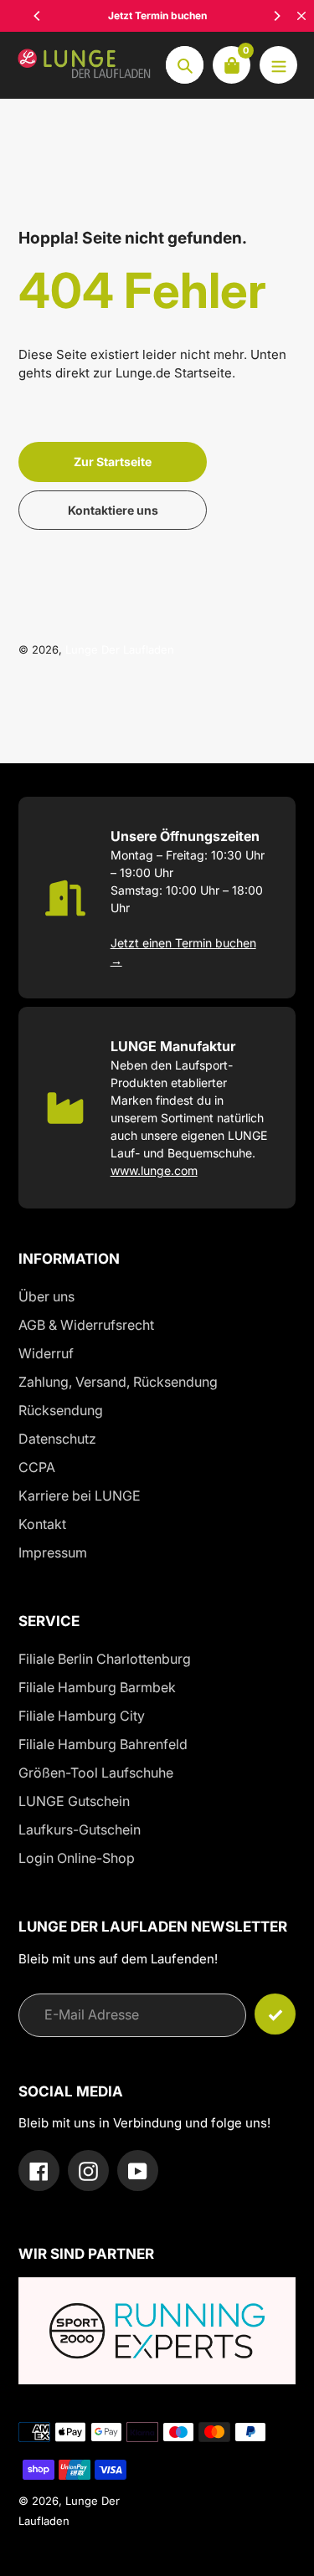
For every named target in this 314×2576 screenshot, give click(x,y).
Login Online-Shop (77, 1858)
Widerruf (46, 1353)
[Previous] (38, 16)
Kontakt (42, 1524)
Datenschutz (57, 1439)
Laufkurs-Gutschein (80, 1829)
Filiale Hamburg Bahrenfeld (103, 1744)
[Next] (276, 16)
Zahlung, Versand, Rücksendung (118, 1382)
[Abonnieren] (275, 2014)
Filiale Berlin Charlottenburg (105, 1659)
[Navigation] (278, 65)
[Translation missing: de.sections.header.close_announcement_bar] (301, 16)
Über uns (46, 1296)
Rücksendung (61, 1410)
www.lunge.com (154, 1170)
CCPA (37, 1467)
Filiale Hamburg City (82, 1716)
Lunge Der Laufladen (120, 649)
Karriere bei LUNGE (80, 1496)
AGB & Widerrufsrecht (86, 1325)
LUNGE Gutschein (74, 1801)
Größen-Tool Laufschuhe (96, 1773)
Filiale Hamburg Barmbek (97, 1687)
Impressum (53, 1552)
